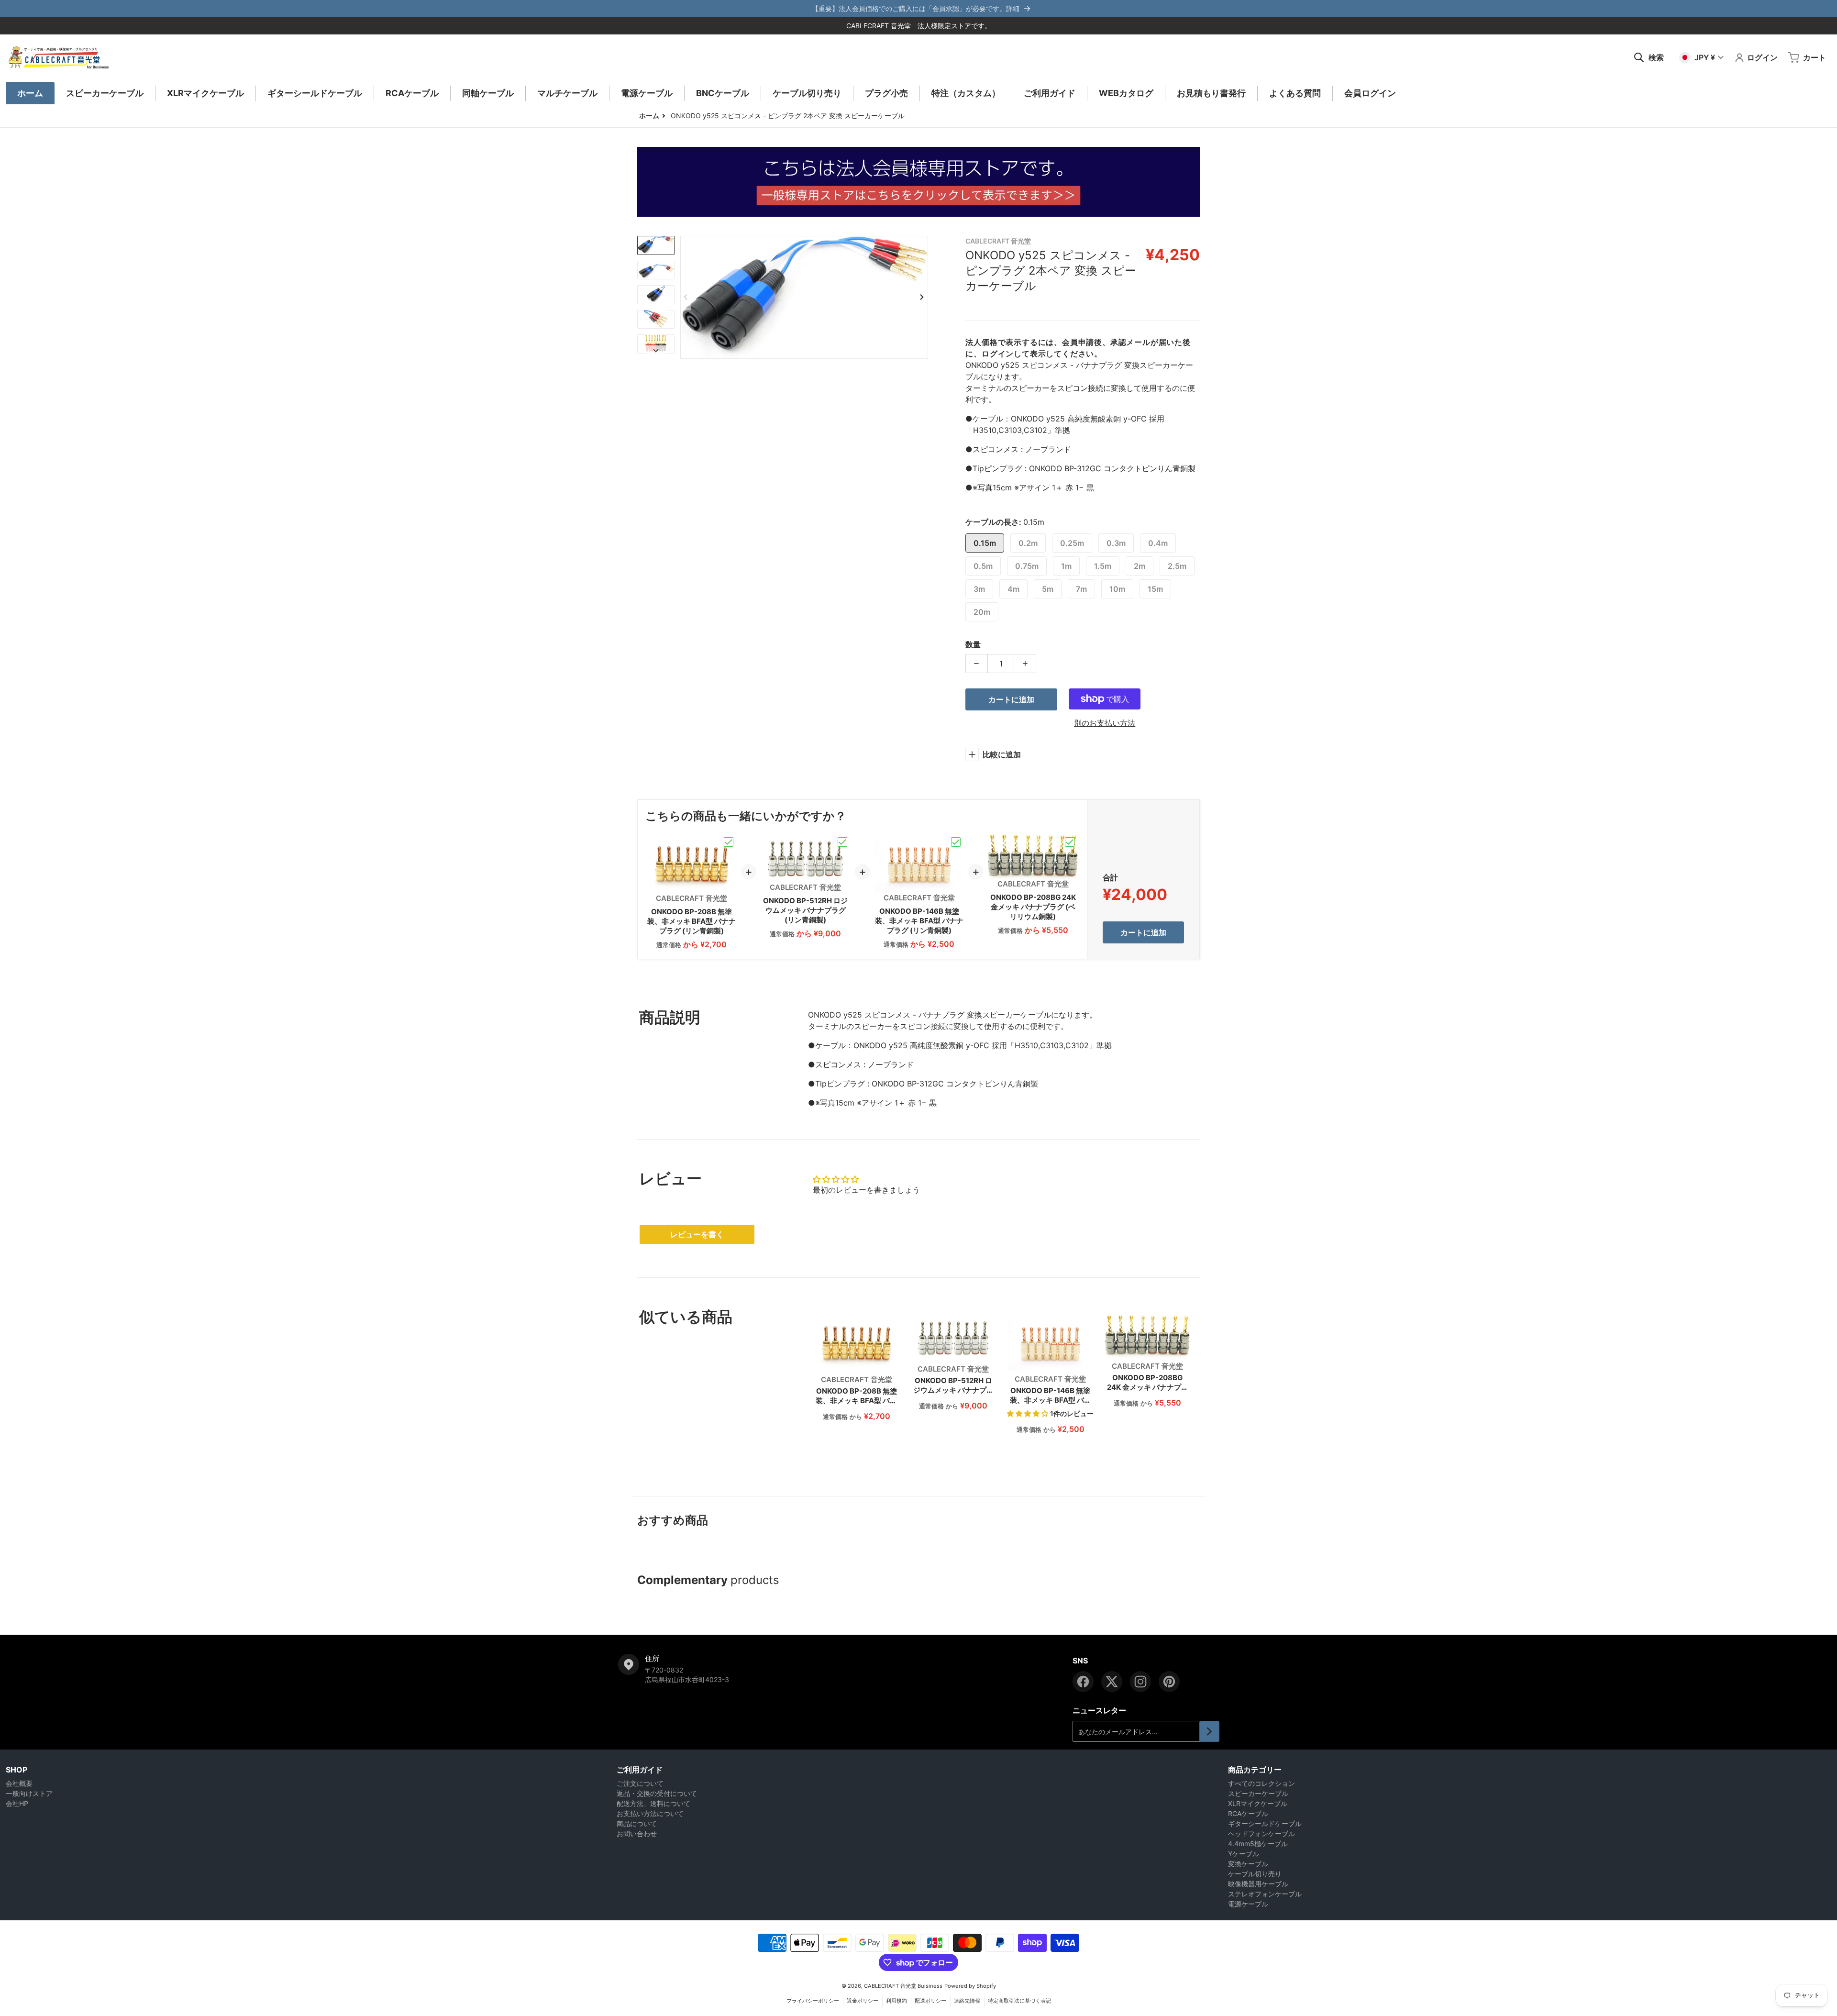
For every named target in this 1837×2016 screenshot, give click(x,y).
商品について (637, 1823)
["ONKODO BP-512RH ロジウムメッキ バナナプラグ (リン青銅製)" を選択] (842, 842)
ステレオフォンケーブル (1265, 1894)
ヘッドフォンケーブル (1262, 1833)
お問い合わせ (637, 1833)
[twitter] (1112, 1682)
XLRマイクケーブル (1258, 1803)
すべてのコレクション (1262, 1783)
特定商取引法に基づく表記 (1019, 2001)
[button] (1029, 1413)
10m (1117, 589)
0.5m (983, 566)
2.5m (1177, 566)
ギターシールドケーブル (1265, 1823)
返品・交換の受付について (657, 1793)
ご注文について (640, 1783)
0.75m (1027, 566)
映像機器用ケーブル (1258, 1884)
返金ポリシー (863, 2001)
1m (1066, 566)
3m (979, 589)
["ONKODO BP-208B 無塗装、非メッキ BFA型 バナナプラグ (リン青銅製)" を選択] (729, 842)
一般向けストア (29, 1793)
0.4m (1158, 543)
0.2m (1028, 543)
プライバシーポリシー (813, 2001)
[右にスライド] (922, 297)
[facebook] (1083, 1682)
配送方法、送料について (653, 1803)
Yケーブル (1244, 1854)
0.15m (985, 543)
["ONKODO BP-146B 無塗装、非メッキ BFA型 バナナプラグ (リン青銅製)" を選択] (956, 842)
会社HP (17, 1803)
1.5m (1103, 566)
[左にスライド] (686, 297)
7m (1081, 589)
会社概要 (19, 1783)
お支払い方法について (650, 1813)
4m (1013, 589)
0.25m (1072, 543)
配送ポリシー (930, 2001)
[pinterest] (1169, 1682)
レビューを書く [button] (697, 1234)
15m (1155, 589)
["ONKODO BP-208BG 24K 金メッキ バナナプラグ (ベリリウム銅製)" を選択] (1070, 842)
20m (982, 612)
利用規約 (896, 2001)
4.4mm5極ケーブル (1258, 1844)
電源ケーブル (1248, 1904)
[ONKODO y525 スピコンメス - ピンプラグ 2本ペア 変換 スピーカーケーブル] (656, 245)
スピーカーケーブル (1258, 1793)
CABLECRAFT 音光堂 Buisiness (903, 1986)
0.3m (1116, 543)
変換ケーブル (1248, 1864)
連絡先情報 (967, 2001)
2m (1140, 566)
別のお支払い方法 (1105, 723)
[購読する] (1209, 1731)
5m (1048, 589)
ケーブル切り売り (1255, 1874)
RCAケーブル (1248, 1813)
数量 (973, 644)
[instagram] (1140, 1682)
